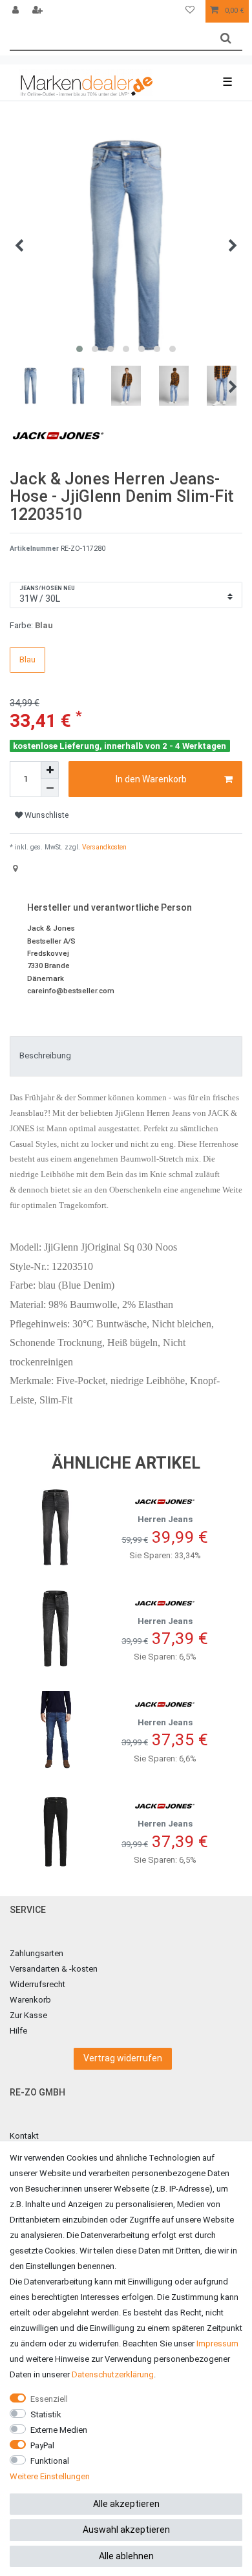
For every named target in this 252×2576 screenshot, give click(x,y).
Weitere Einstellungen (50, 2476)
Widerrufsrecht (37, 1984)
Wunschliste (46, 815)
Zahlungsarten (37, 1953)
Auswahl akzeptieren (126, 2530)
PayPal (42, 2445)
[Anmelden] (17, 11)
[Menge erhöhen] (50, 770)
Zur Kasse (28, 2015)
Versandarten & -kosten (54, 1969)
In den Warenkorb (151, 779)
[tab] (126, 1056)
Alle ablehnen (126, 2556)
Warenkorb (30, 2000)
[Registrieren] (39, 11)
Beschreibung (45, 1055)
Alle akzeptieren (126, 2504)
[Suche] (226, 38)
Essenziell (49, 2399)
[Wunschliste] (190, 11)
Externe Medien (59, 2430)
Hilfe (18, 2031)
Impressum (217, 2343)
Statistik (46, 2414)
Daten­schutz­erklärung (113, 2374)
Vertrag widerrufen (123, 2058)
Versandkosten (103, 847)
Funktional (50, 2461)
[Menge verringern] (50, 788)
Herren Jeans (165, 1519)
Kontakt (24, 2136)
